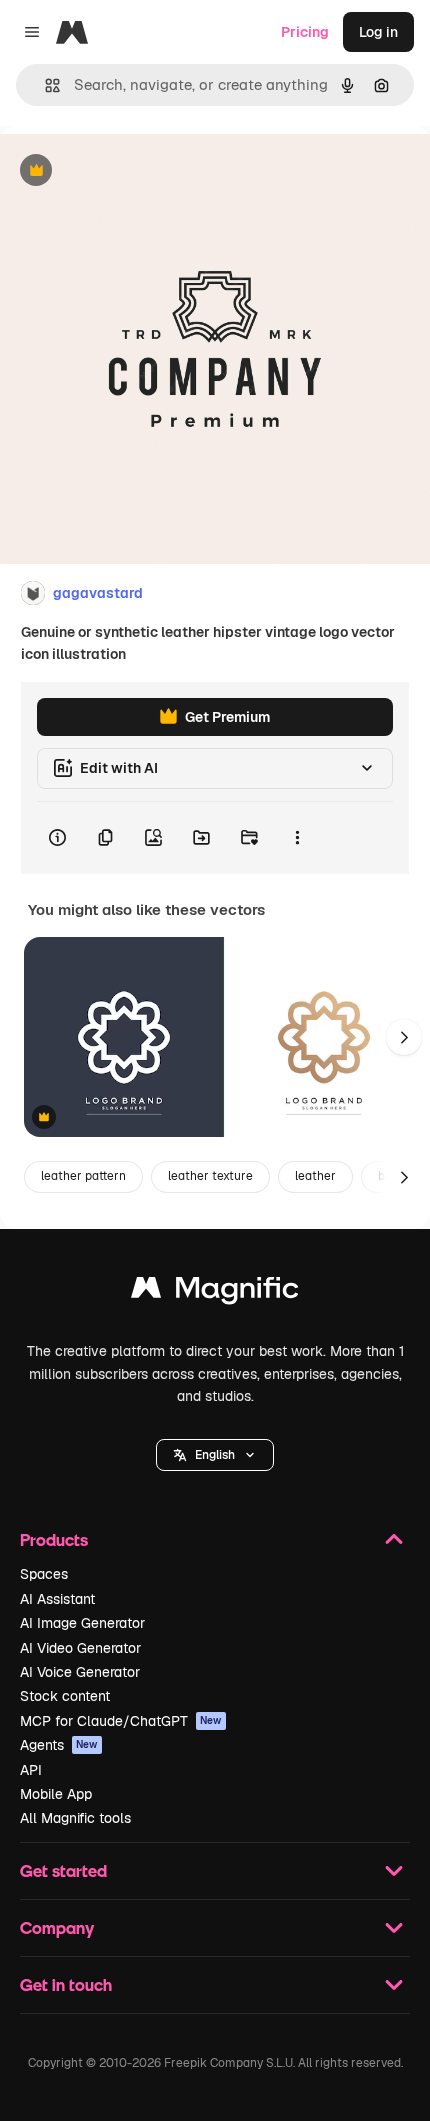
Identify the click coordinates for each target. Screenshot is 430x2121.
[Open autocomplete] (44, 85)
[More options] (297, 838)
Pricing (305, 32)
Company (57, 1927)
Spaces (44, 1574)
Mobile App (56, 1794)
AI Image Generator (82, 1623)
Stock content (65, 1696)
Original (128, 171)
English (215, 1455)
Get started (63, 1870)
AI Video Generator (80, 1648)
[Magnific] (215, 1292)
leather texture (210, 1176)
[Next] (404, 1037)
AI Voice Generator (80, 1672)
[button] (215, 1455)
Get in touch (66, 1984)
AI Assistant (57, 1599)
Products (54, 1539)
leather (315, 1176)
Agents (59, 1745)
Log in (378, 32)
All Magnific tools (75, 1818)
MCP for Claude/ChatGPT (121, 1721)
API (31, 1770)
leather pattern (83, 1176)
